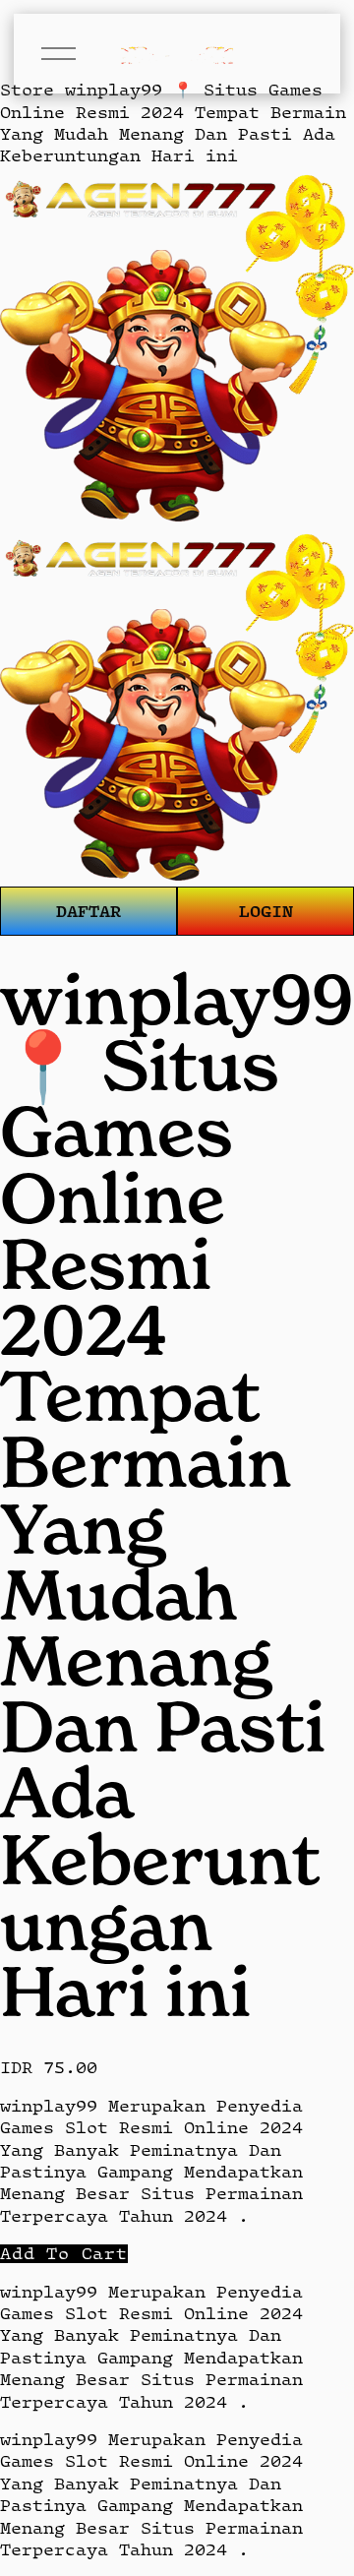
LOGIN (266, 911)
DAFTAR (88, 911)
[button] (64, 2254)
